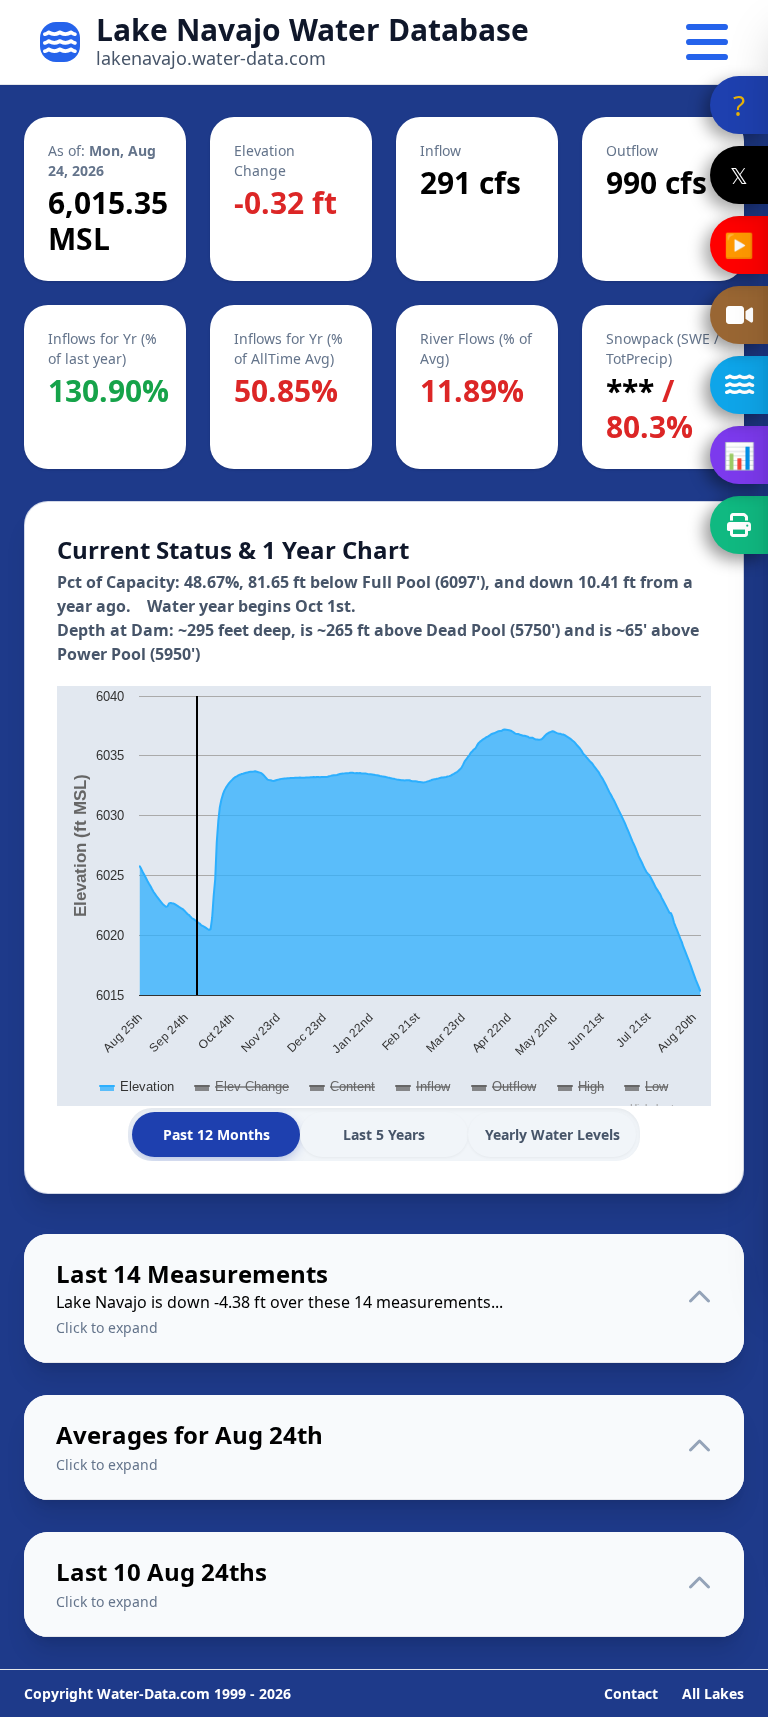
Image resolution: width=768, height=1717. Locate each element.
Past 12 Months (216, 1134)
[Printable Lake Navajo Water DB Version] (739, 525)
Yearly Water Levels (552, 1134)
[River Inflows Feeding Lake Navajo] (739, 385)
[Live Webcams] (739, 315)
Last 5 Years (384, 1134)
